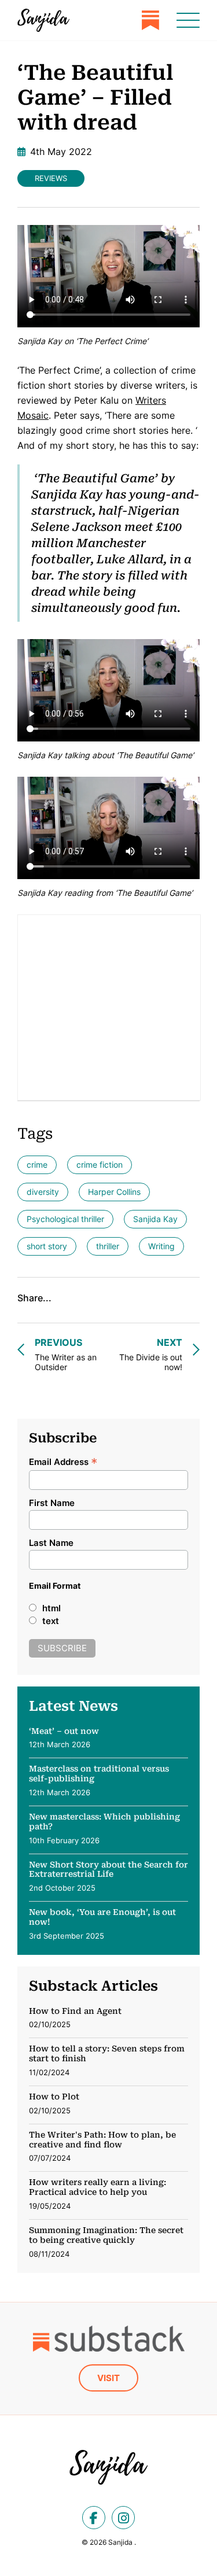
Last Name (51, 1543)
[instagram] (123, 2518)
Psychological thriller (65, 1219)
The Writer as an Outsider (66, 1354)
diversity (43, 1192)
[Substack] (150, 20)
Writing (161, 1246)
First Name (52, 1503)
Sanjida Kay (155, 1219)
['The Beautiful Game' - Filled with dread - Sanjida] (43, 20)
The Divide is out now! (151, 1354)
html (52, 1608)
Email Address (63, 1461)
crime (37, 1165)
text (51, 1621)
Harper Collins (114, 1192)
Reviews (51, 178)
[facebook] (94, 2518)
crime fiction (100, 1165)
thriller (108, 1246)
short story (47, 1246)
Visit (108, 2378)
